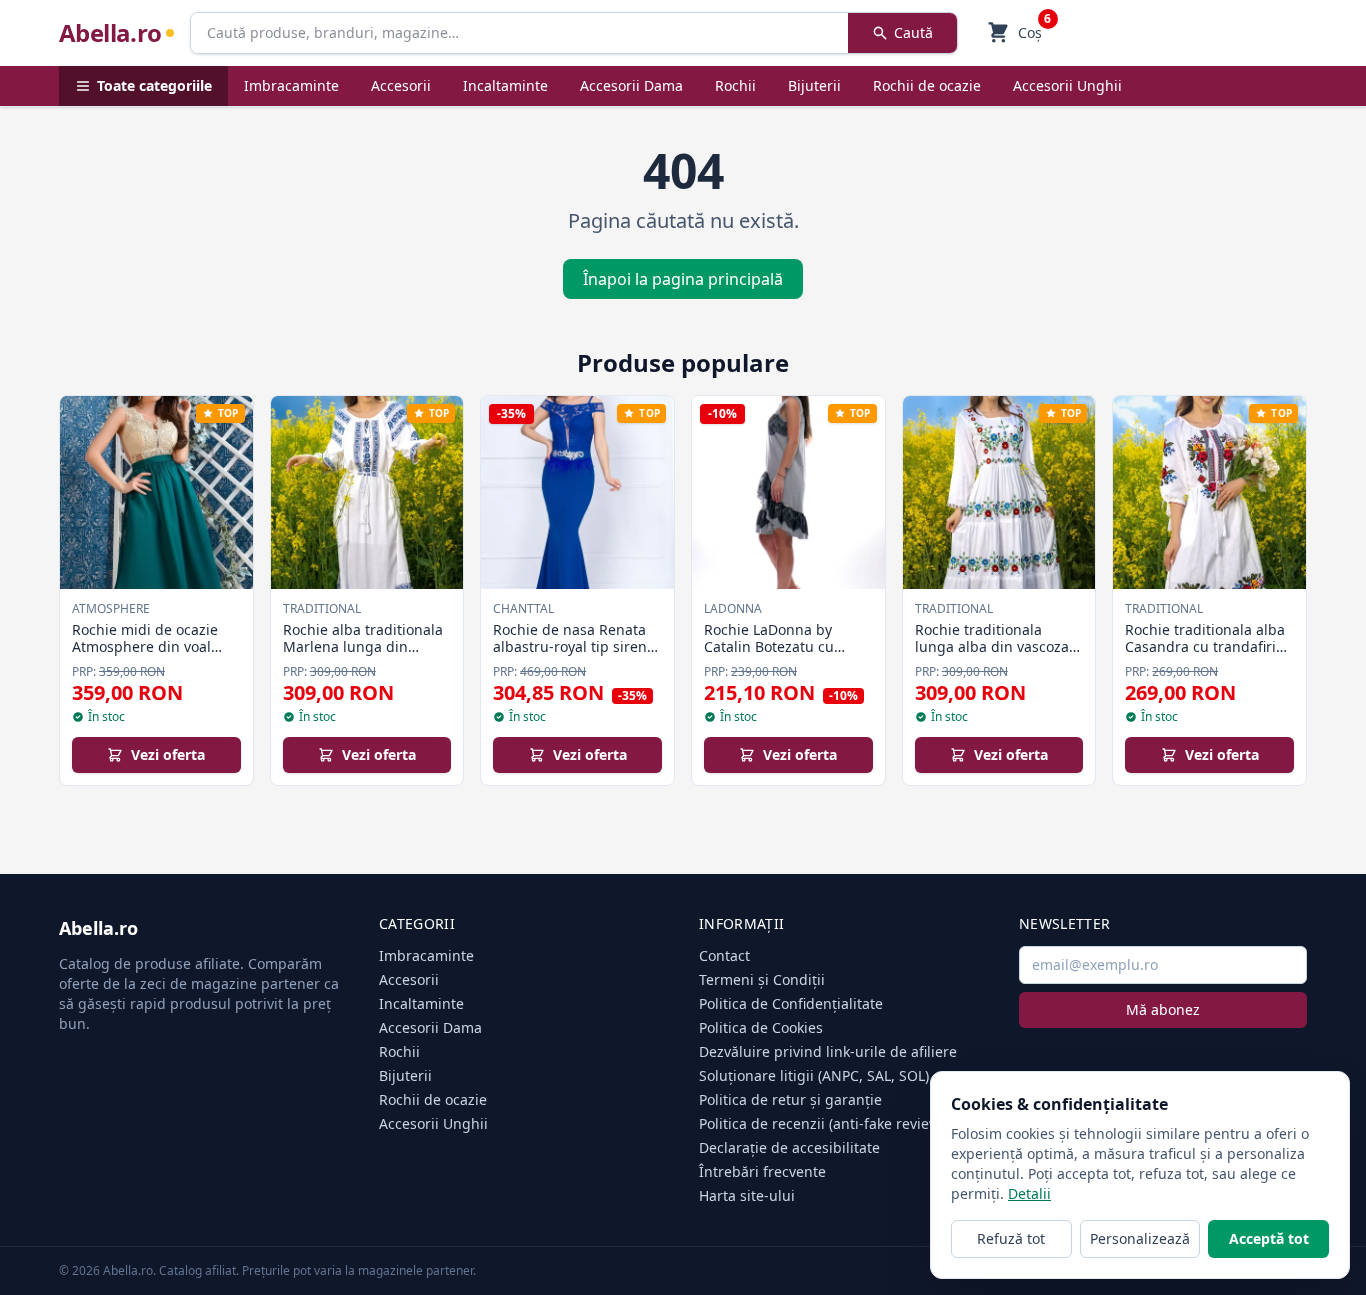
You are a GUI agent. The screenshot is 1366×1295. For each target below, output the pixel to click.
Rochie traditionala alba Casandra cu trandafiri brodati (1205, 647)
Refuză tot (1011, 1238)
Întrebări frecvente (762, 1171)
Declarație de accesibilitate (789, 1147)
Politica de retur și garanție (790, 1099)
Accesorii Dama (631, 85)
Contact (724, 955)
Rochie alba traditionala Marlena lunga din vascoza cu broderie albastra (363, 656)
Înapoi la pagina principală (683, 279)
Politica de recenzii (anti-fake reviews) (825, 1123)
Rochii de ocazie (927, 85)
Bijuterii (814, 85)
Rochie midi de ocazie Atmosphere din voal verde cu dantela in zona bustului (155, 656)
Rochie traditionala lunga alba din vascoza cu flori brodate (992, 647)
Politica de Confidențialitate (791, 1003)
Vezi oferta (168, 754)
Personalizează (1140, 1238)
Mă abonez (1163, 1009)
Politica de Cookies (761, 1027)
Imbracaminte (291, 85)
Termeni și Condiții (762, 979)
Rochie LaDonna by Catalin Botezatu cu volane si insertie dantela (769, 656)
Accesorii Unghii (1067, 85)
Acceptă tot (1269, 1238)
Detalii (1029, 1193)
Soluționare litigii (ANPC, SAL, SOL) (814, 1075)
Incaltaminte (505, 85)
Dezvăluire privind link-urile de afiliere (828, 1051)
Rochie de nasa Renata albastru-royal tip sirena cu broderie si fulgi (574, 647)
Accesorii (401, 85)
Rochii (735, 85)
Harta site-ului (747, 1195)
